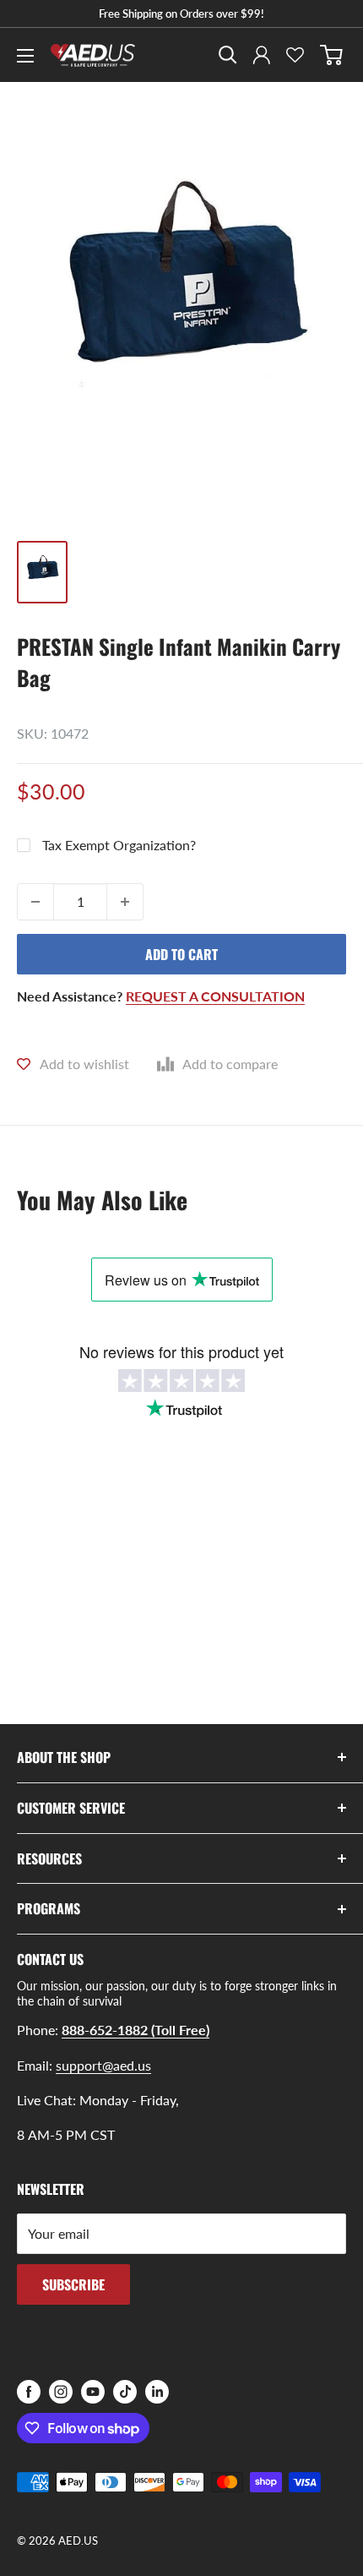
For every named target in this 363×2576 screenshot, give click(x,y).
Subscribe (73, 2284)
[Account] (262, 55)
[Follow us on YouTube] (93, 2392)
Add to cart (181, 954)
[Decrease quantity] (35, 902)
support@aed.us (103, 2065)
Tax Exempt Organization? (119, 845)
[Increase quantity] (125, 902)
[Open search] (228, 55)
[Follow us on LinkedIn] (157, 2392)
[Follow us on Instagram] (61, 2392)
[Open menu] (25, 56)
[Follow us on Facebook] (29, 2392)
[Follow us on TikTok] (125, 2392)
